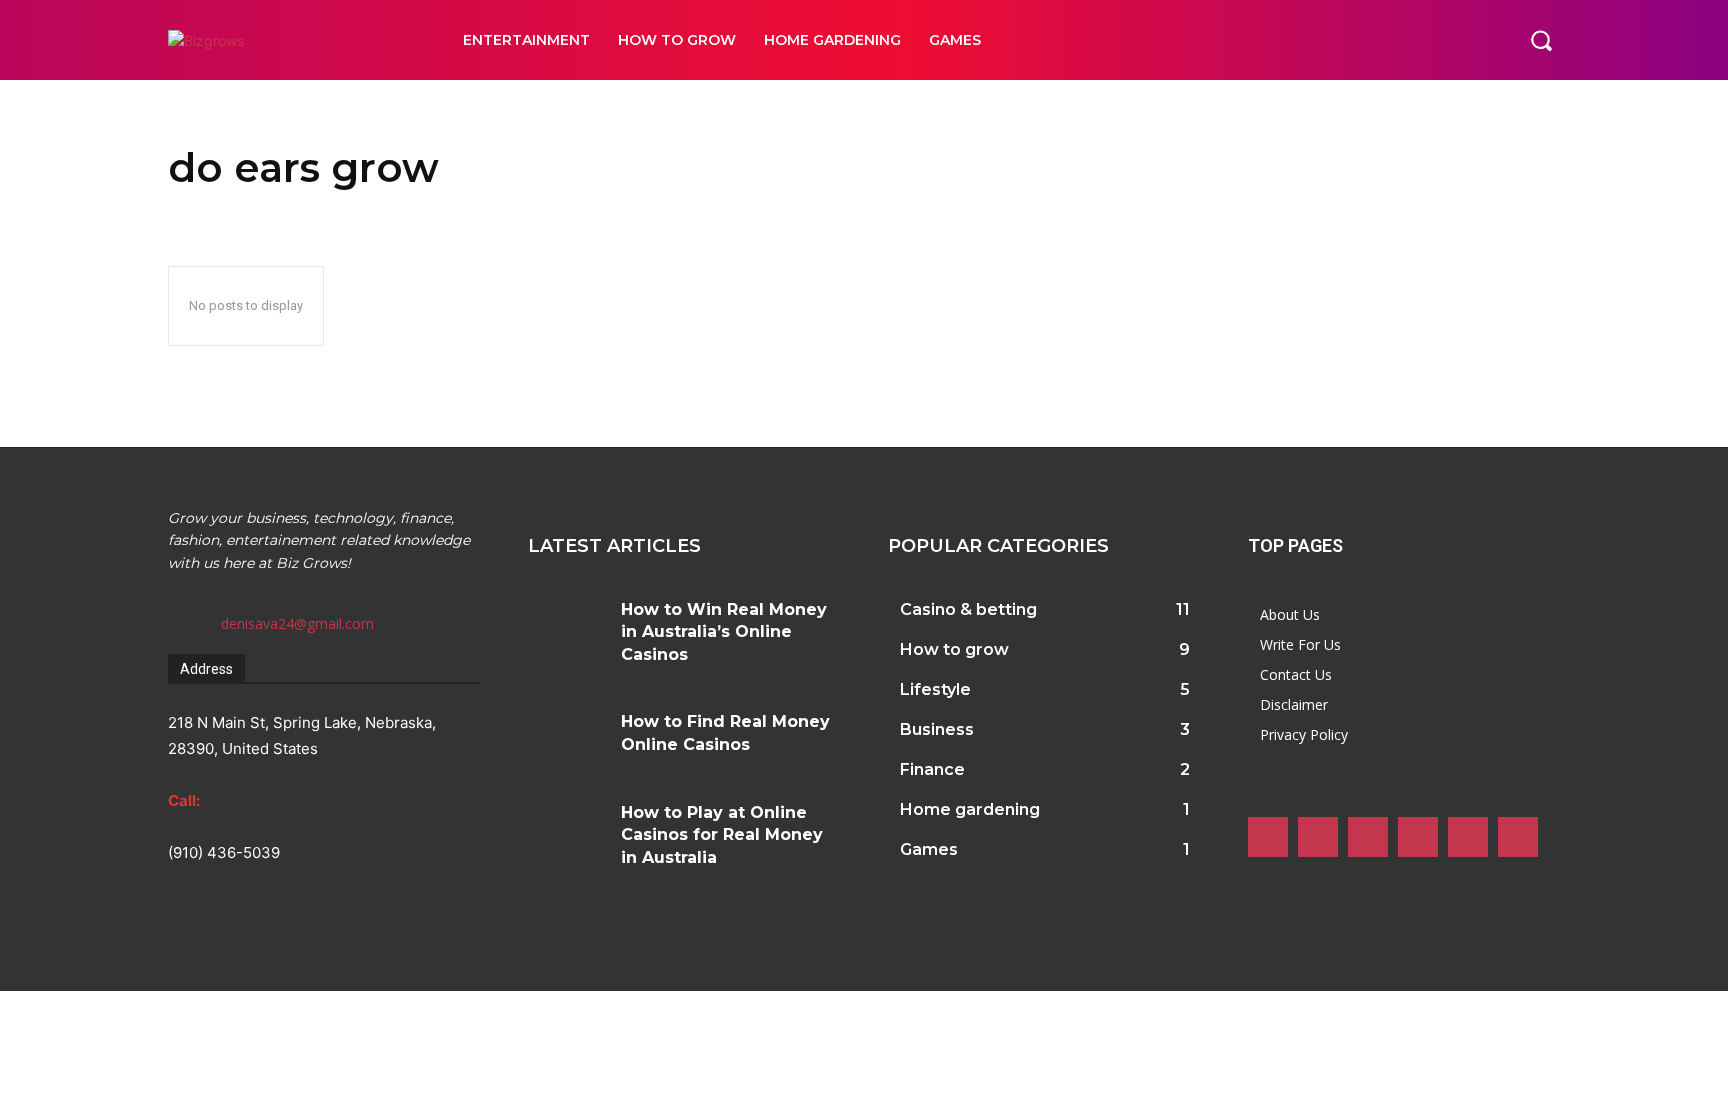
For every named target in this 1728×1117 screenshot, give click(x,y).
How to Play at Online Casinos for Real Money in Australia (722, 835)
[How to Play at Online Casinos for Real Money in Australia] (567, 826)
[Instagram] (1318, 837)
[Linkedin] (1368, 837)
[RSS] (1418, 837)
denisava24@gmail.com (297, 623)
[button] (1541, 40)
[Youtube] (1518, 837)
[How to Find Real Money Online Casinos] (567, 735)
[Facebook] (1268, 837)
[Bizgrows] (293, 40)
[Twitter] (1468, 837)
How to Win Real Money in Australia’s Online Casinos (724, 632)
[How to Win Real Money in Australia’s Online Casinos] (567, 623)
